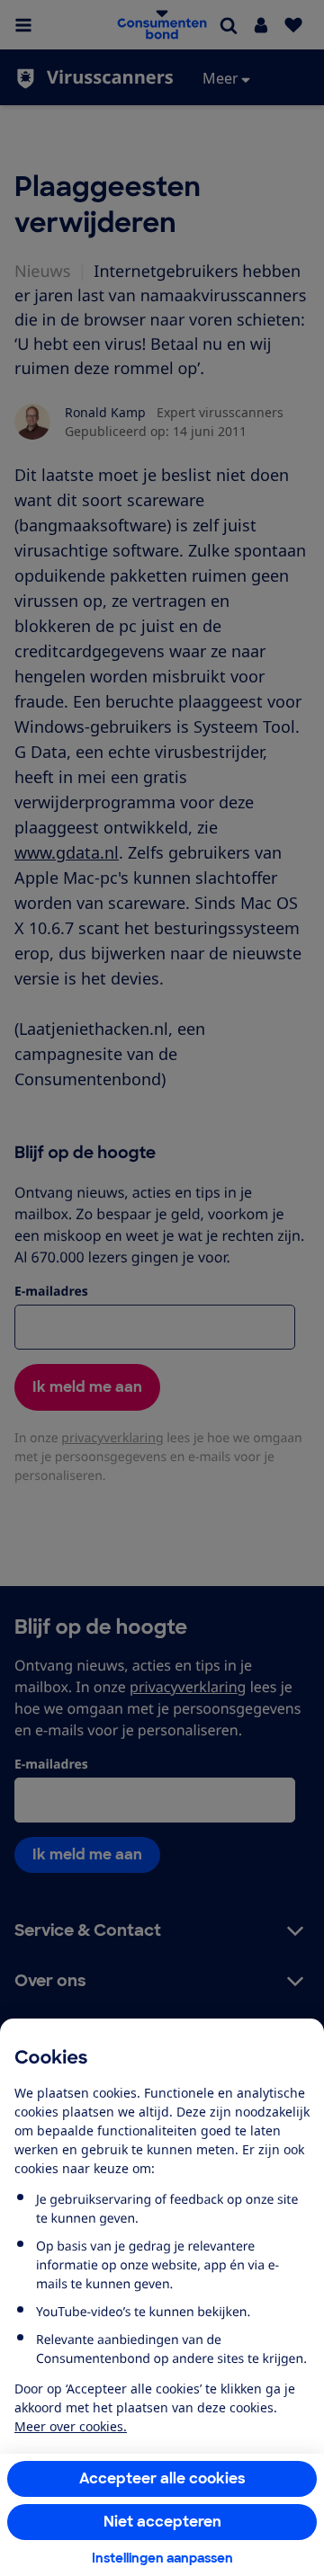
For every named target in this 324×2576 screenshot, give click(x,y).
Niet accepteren (162, 2522)
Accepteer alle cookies (162, 2478)
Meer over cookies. (71, 2426)
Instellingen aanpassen (162, 2558)
